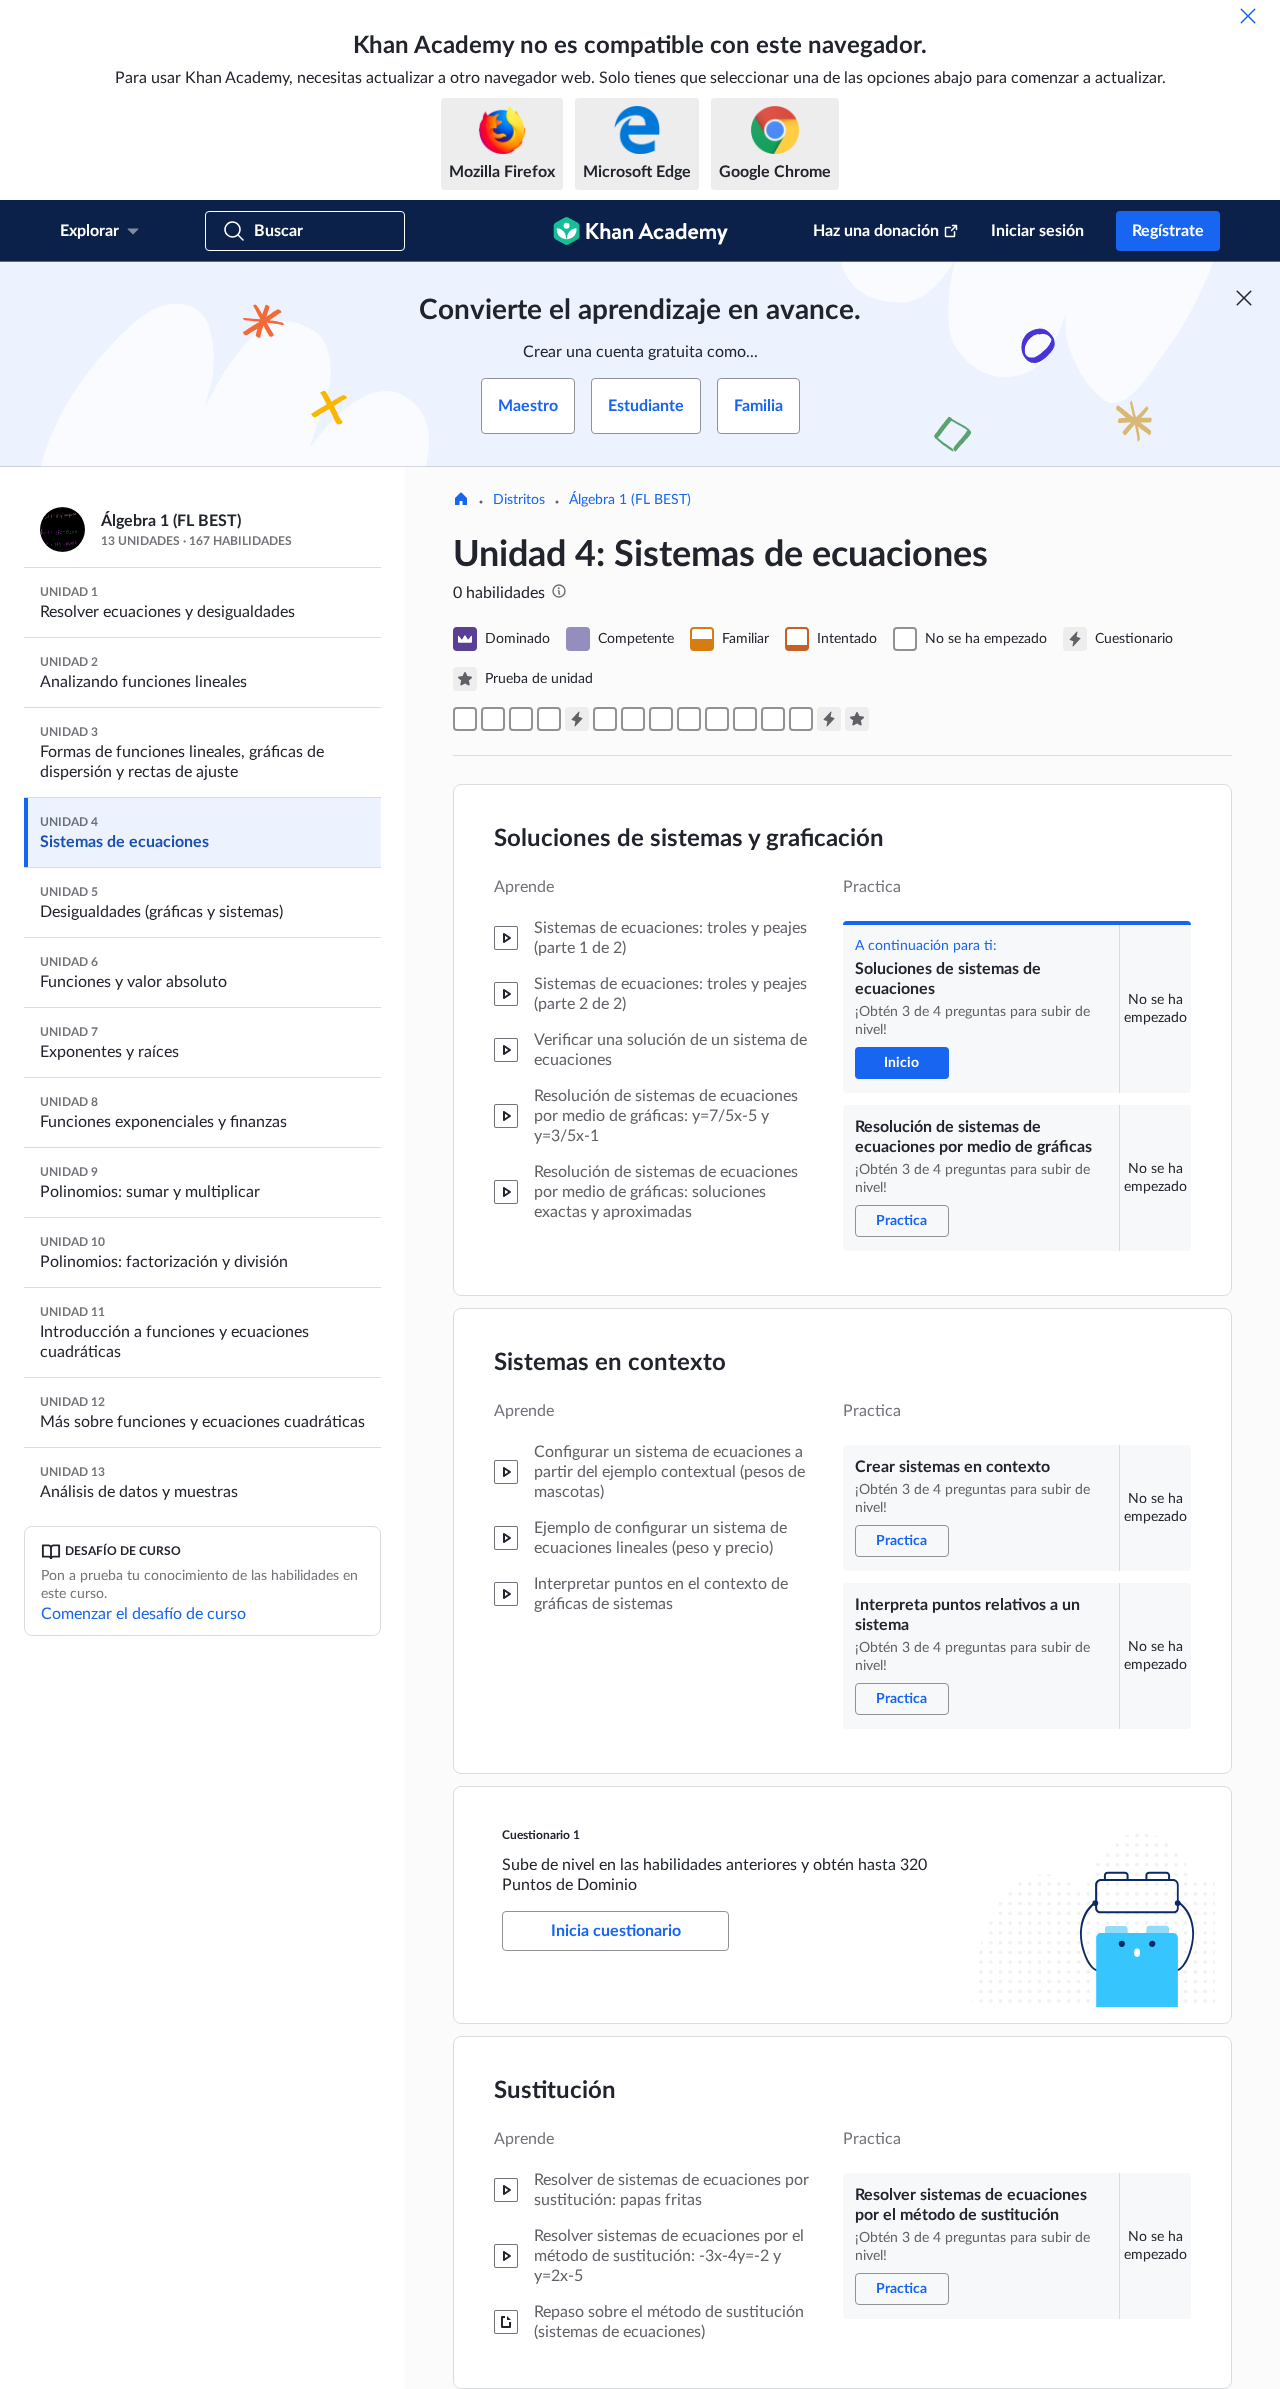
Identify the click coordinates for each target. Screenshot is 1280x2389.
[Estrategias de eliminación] (661, 719)
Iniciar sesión (1037, 231)
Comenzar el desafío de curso (143, 1614)
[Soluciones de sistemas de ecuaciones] (465, 719)
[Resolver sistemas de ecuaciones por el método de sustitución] (605, 719)
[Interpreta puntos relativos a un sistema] (549, 719)
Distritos (519, 500)
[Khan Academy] (640, 231)
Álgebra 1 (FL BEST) (630, 500)
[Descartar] (1248, 16)
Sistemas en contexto (610, 1363)
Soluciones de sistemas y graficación (689, 839)
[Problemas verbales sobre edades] (745, 719)
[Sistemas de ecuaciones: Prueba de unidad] (857, 719)
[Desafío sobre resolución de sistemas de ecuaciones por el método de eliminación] (717, 719)
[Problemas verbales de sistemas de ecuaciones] (773, 719)
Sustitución (555, 2091)
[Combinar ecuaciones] (633, 719)
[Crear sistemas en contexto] (521, 719)
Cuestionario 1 (541, 1835)
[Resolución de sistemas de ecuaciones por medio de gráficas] (493, 719)
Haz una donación (876, 231)
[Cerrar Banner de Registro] (1244, 298)
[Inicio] (461, 501)
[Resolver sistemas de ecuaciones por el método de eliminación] (689, 719)
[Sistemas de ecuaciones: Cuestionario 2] (829, 719)
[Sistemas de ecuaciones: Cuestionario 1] (577, 719)
